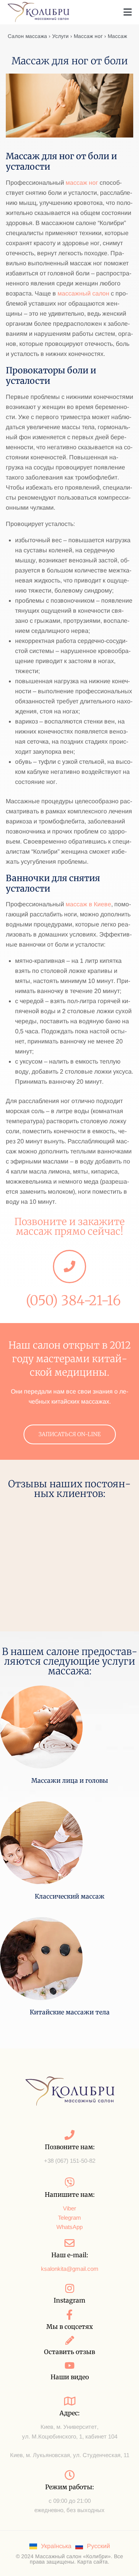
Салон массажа (27, 36)
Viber (69, 2208)
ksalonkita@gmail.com (70, 2269)
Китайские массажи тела (70, 2012)
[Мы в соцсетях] (69, 2315)
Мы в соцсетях (70, 2327)
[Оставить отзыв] (70, 2340)
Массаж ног (88, 36)
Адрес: (69, 2413)
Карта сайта (92, 2562)
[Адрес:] (69, 2401)
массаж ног (82, 183)
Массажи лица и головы (70, 1780)
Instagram (69, 2300)
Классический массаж (70, 1896)
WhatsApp (69, 2227)
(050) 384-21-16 (73, 1301)
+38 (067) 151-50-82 (70, 2161)
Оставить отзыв (69, 2352)
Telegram (69, 2218)
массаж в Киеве (88, 904)
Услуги (60, 36)
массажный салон (83, 293)
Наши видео (70, 2377)
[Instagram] (69, 2288)
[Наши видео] (70, 2365)
